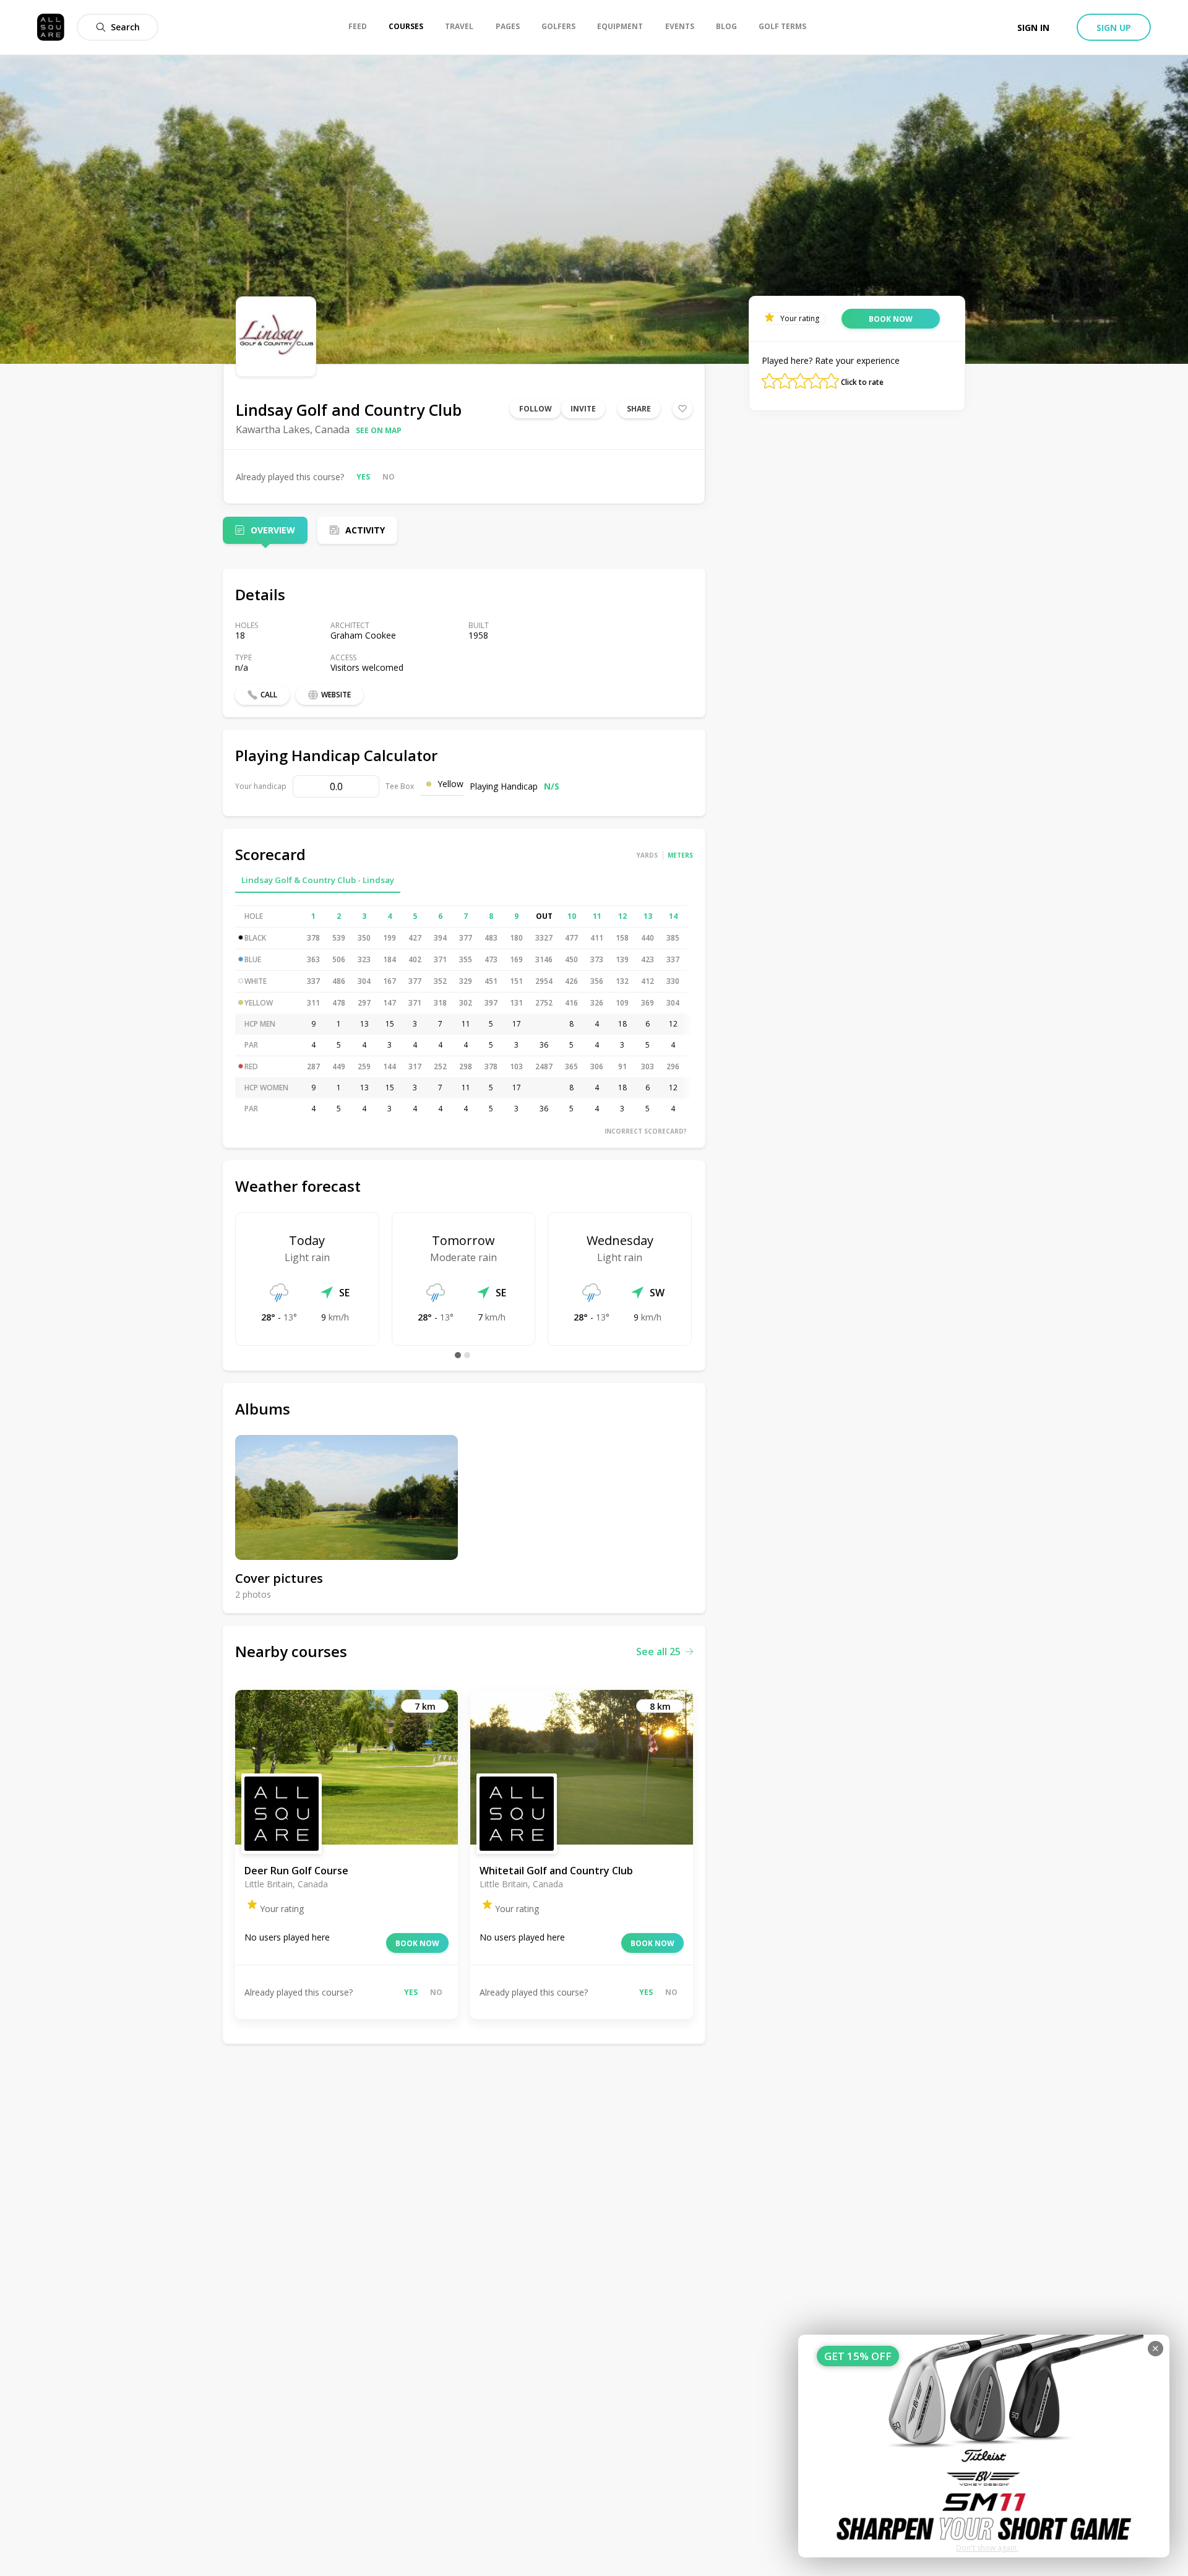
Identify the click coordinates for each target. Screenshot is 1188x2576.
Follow (536, 409)
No (389, 477)
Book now (417, 1943)
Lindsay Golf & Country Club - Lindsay (318, 880)
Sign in (1033, 28)
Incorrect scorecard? (646, 1131)
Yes (363, 477)
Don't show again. (987, 2548)
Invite (583, 409)
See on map (379, 430)
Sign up (1114, 28)
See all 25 (658, 1652)
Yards (647, 855)
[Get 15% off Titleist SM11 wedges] (984, 2446)
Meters (680, 855)
